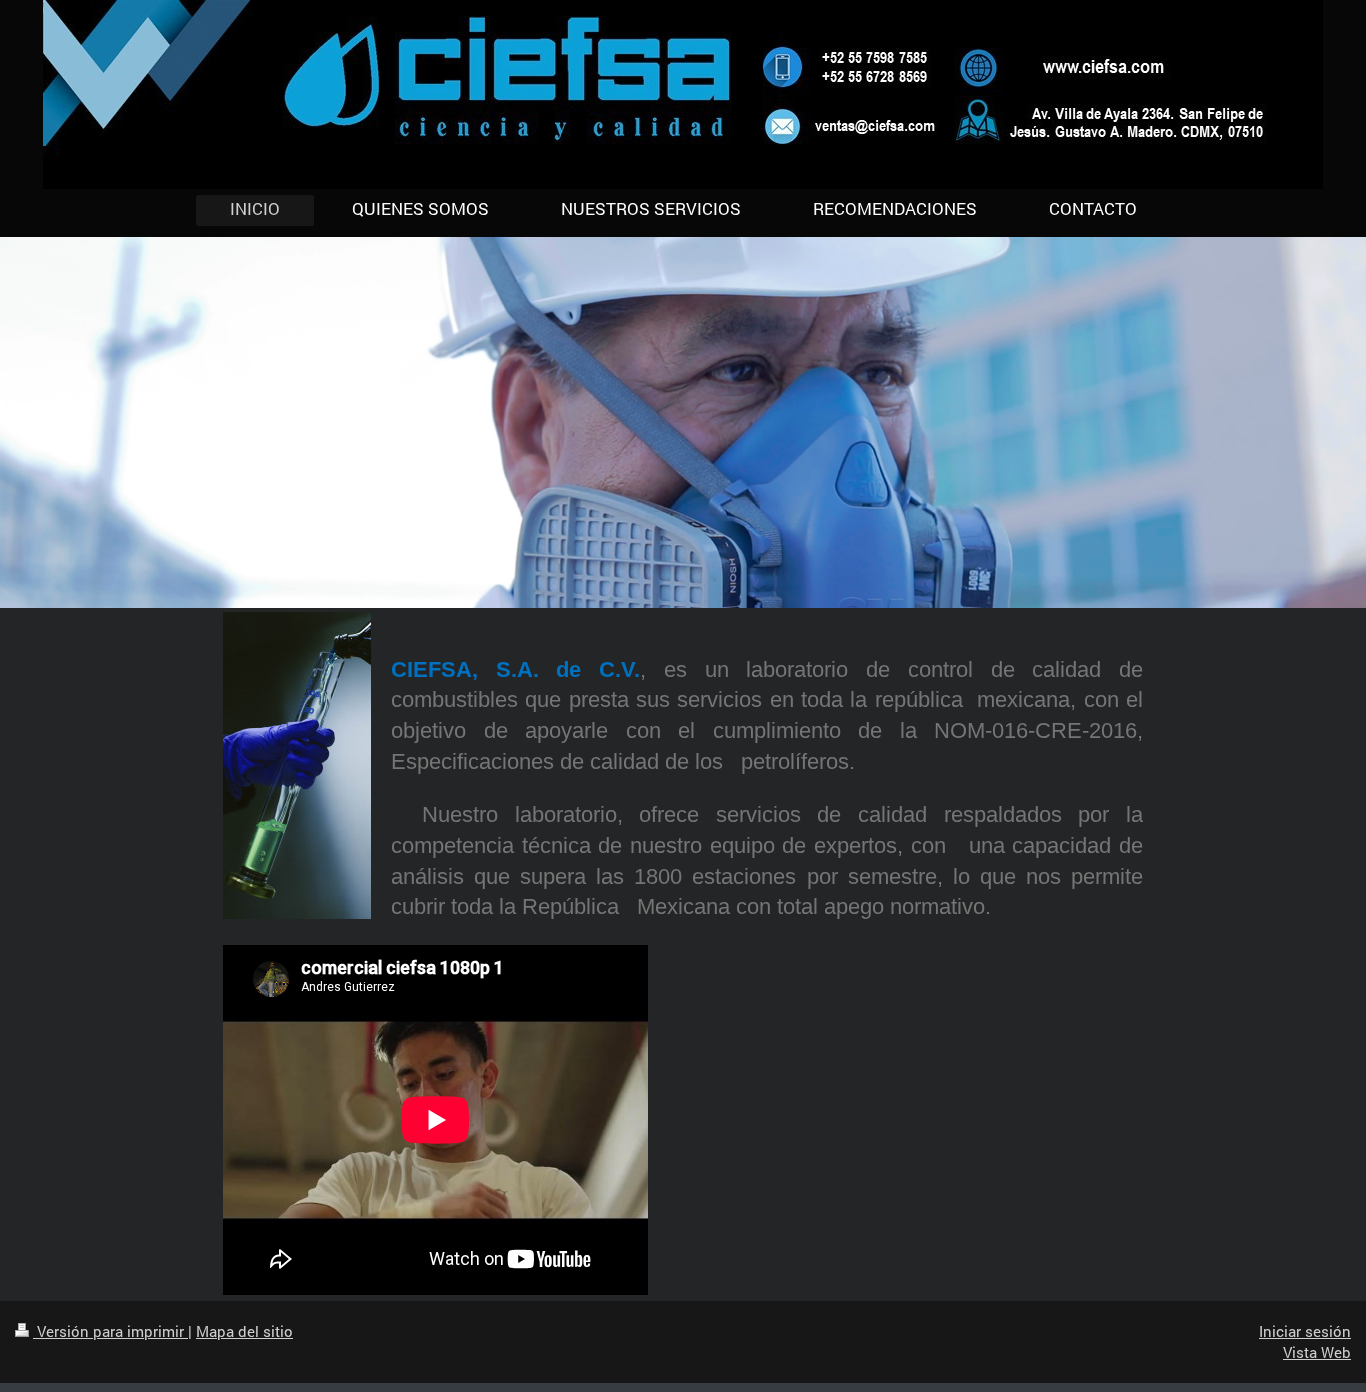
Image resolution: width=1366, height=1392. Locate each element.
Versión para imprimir (110, 1331)
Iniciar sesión (1305, 1331)
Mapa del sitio (244, 1331)
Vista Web (1317, 1352)
